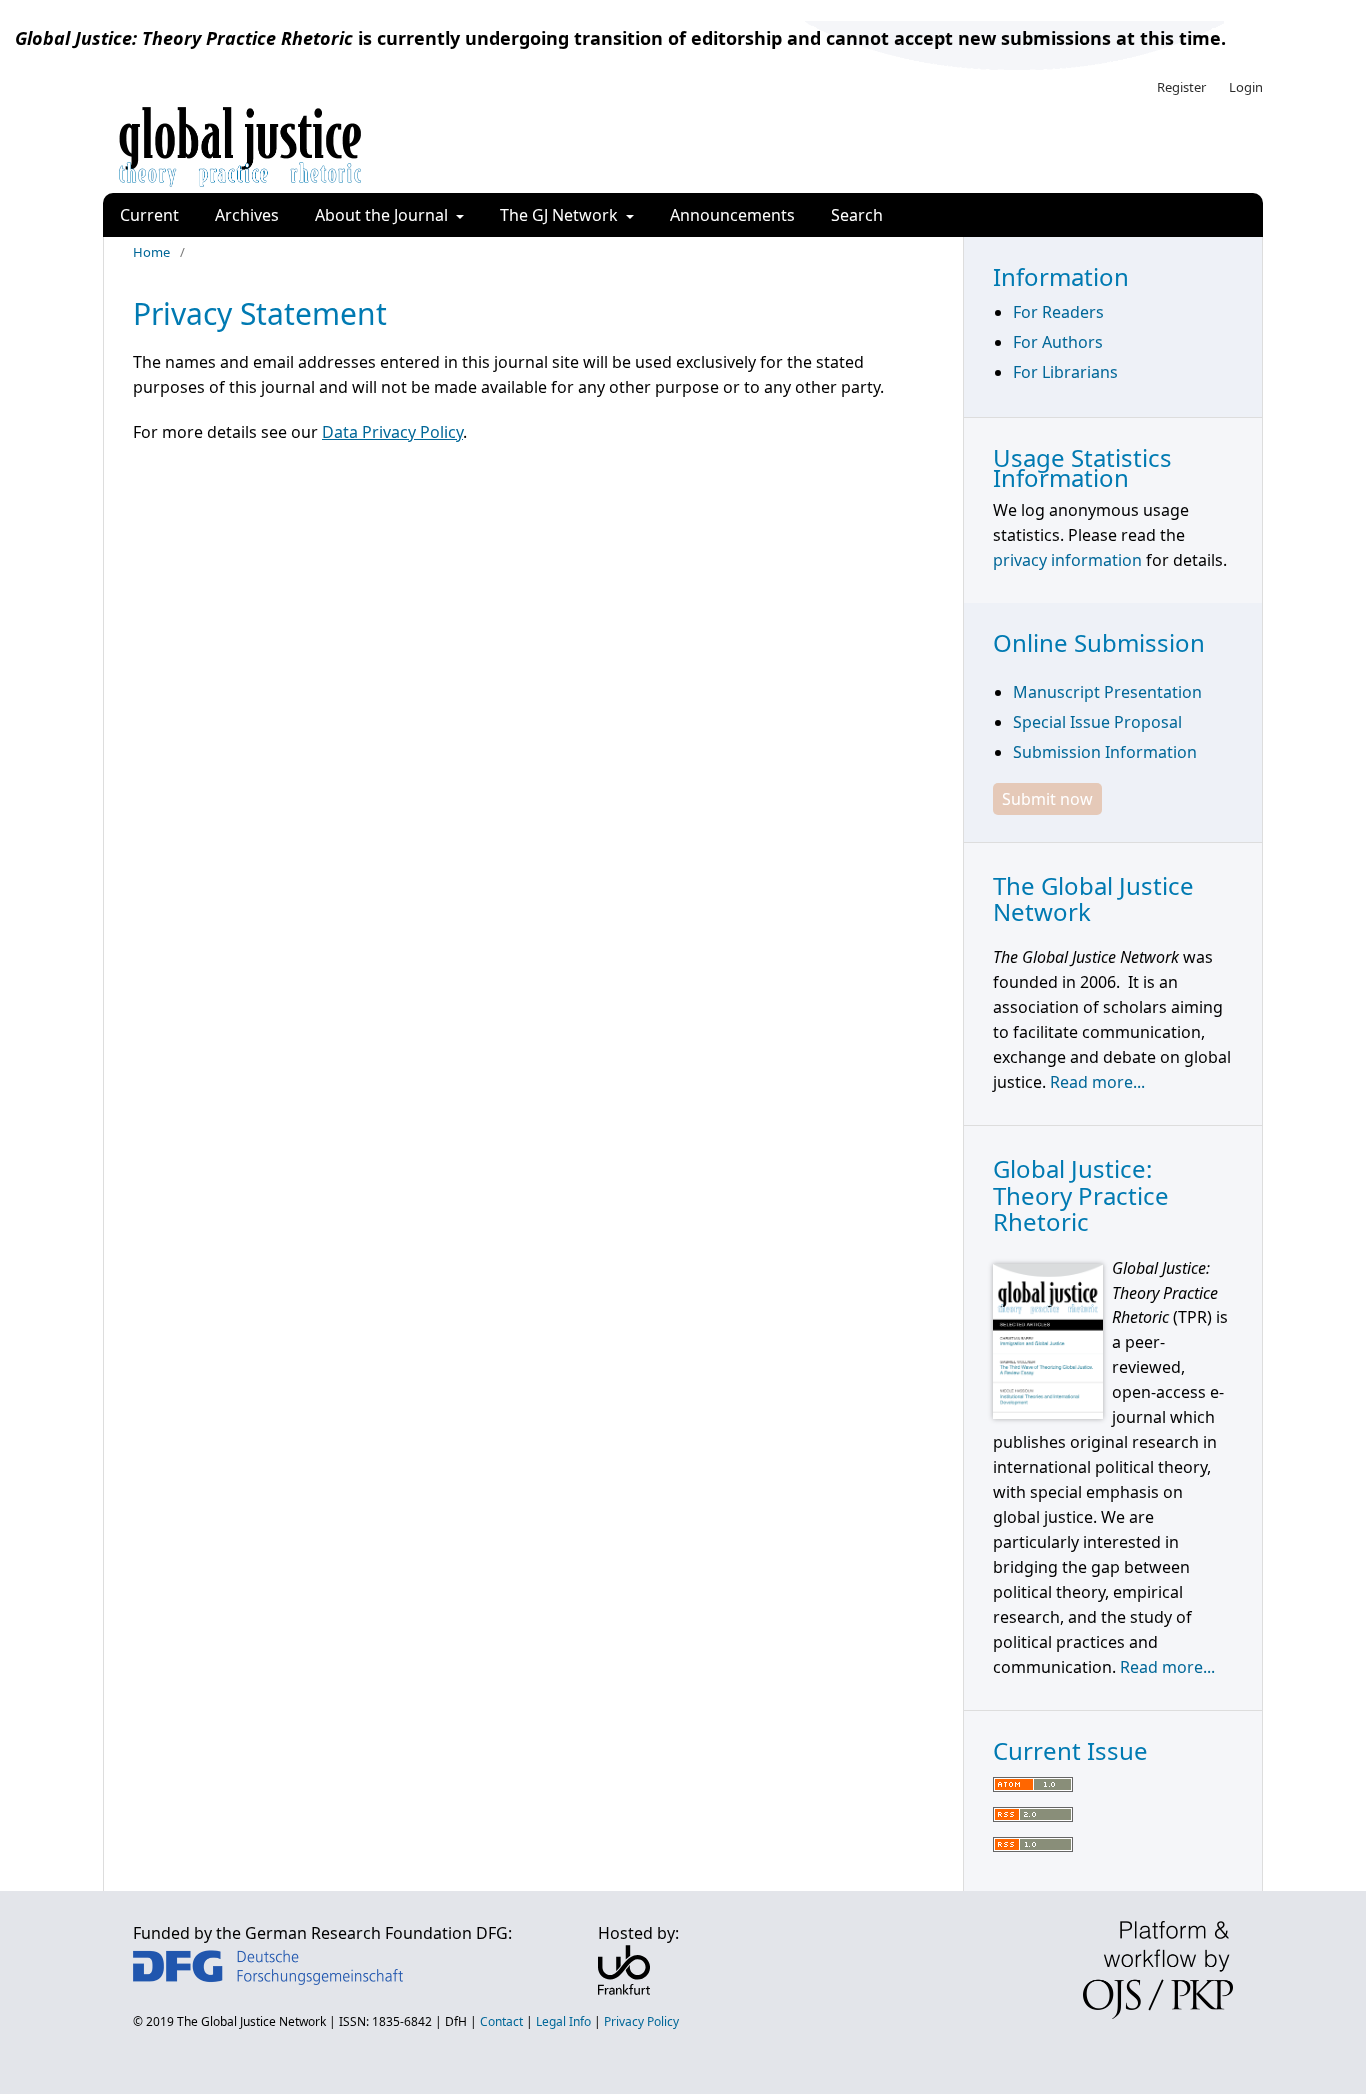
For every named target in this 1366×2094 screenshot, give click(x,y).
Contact (501, 2021)
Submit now (1047, 799)
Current (149, 215)
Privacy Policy (641, 2021)
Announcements (732, 215)
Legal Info (563, 2021)
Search (857, 215)
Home (151, 252)
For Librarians (1065, 372)
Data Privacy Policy (392, 432)
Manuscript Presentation (1107, 692)
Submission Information (1105, 752)
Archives (247, 215)
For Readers (1058, 312)
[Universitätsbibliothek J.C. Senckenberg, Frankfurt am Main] (624, 1989)
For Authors (1058, 342)
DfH (456, 2021)
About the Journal (383, 215)
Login (1246, 87)
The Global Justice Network (251, 2021)
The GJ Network (561, 215)
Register (1181, 87)
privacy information (1067, 560)
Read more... (1097, 1082)
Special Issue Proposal (1097, 722)
